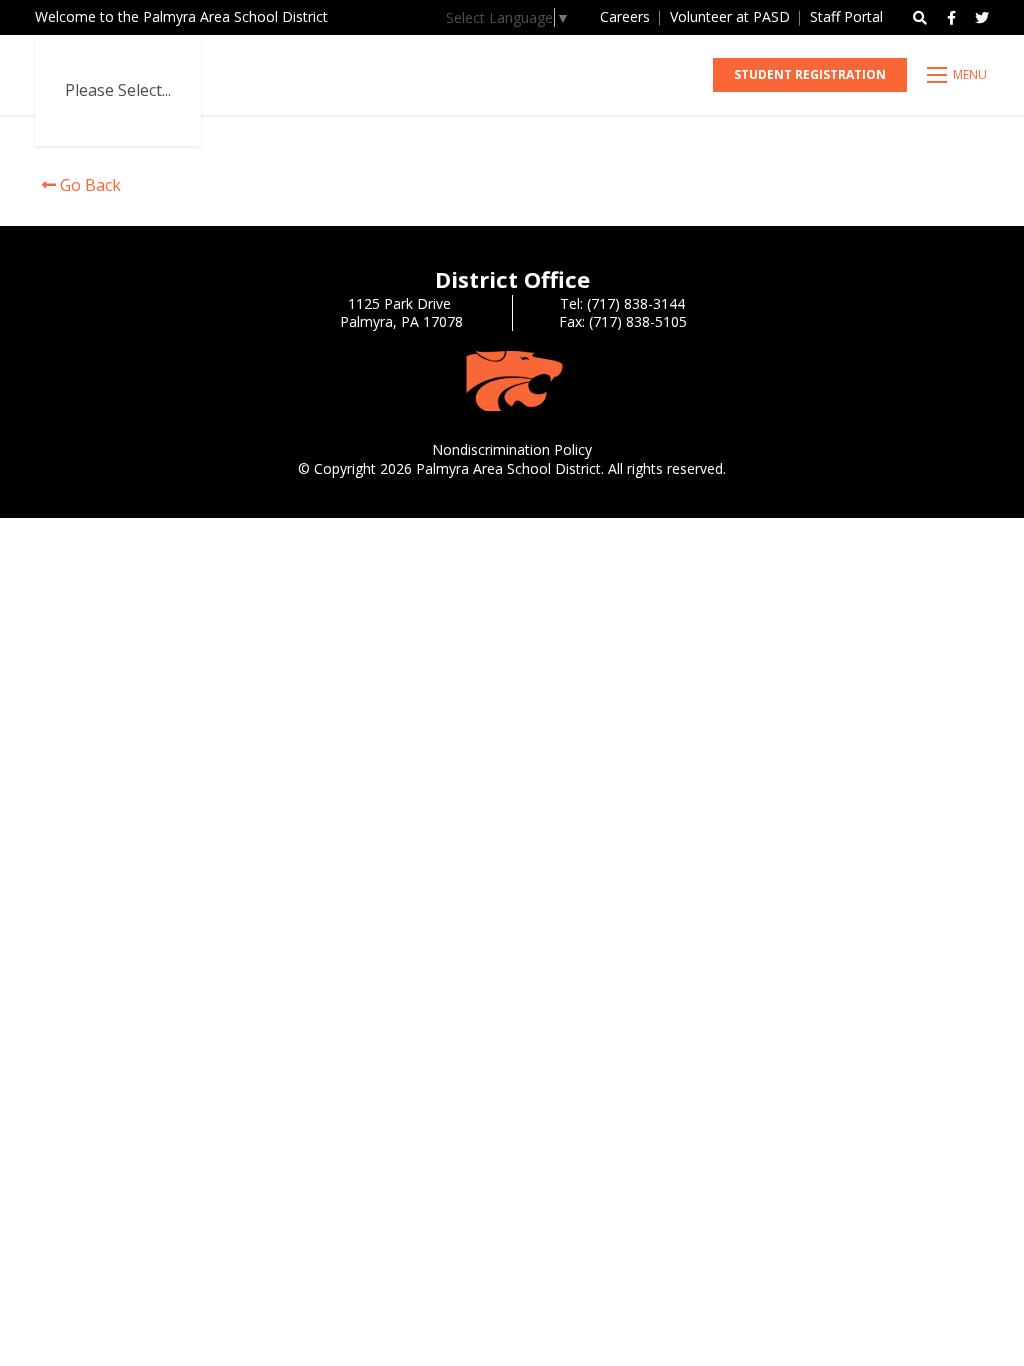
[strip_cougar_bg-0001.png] (512, 379)
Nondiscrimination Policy (512, 449)
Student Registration (810, 74)
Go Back (88, 185)
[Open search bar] (920, 18)
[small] (951, 18)
